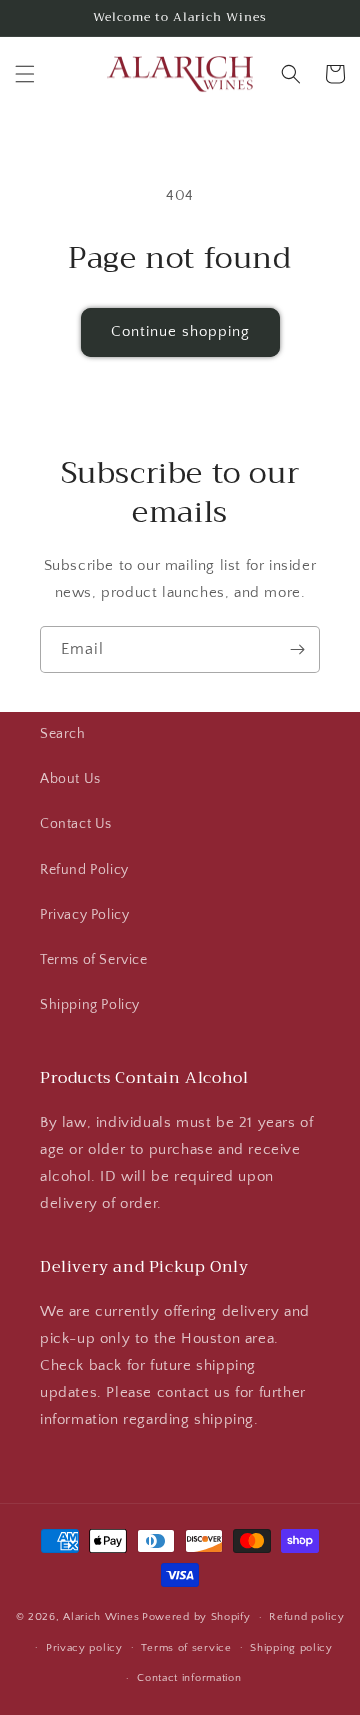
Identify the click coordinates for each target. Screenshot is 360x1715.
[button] (25, 74)
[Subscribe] (297, 649)
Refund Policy (84, 870)
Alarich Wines (101, 1617)
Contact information (189, 1678)
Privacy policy (84, 1648)
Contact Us (76, 824)
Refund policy (306, 1617)
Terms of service (186, 1648)
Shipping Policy (90, 1005)
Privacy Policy (84, 915)
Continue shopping (180, 331)
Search (63, 734)
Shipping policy (291, 1648)
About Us (70, 779)
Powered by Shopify (196, 1617)
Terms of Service (94, 960)
